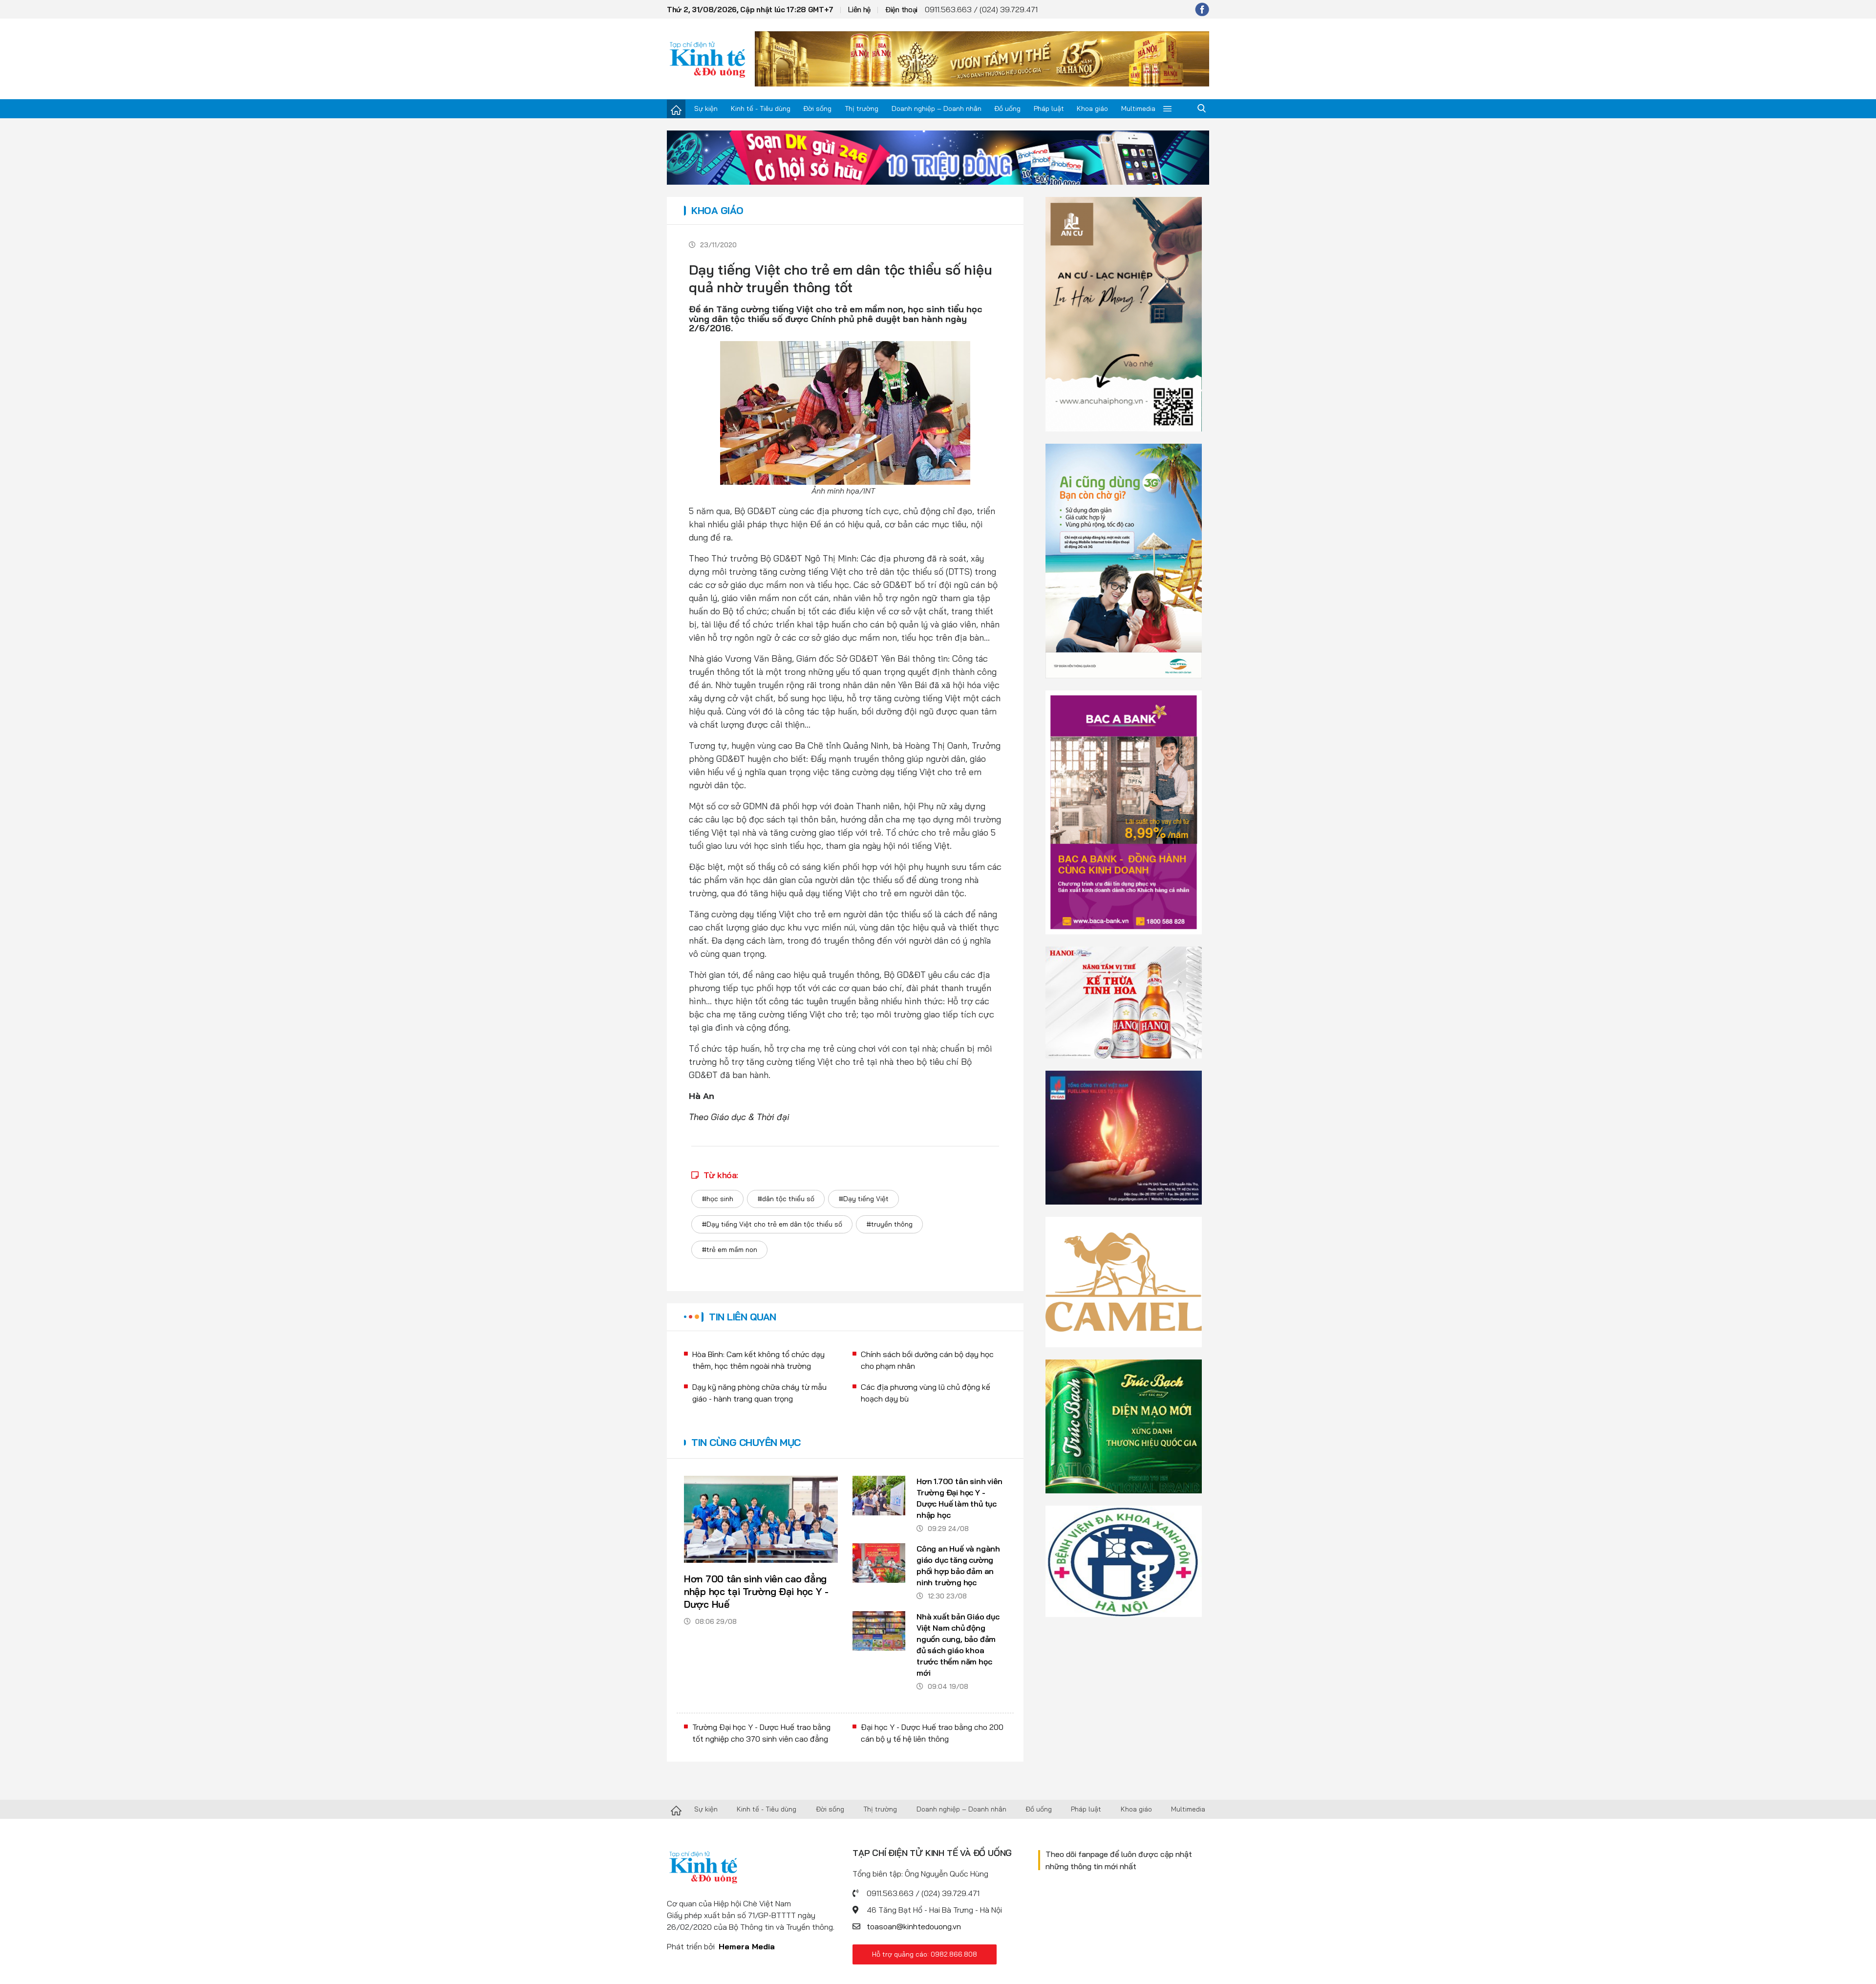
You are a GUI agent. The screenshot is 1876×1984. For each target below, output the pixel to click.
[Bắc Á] (1124, 812)
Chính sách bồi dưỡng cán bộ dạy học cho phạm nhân (927, 1360)
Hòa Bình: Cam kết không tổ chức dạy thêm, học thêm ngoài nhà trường (758, 1360)
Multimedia (1138, 108)
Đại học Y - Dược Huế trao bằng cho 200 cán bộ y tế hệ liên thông (932, 1733)
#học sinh (717, 1199)
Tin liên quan (743, 1317)
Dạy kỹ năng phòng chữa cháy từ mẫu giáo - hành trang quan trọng (759, 1393)
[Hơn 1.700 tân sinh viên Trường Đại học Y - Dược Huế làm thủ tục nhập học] (879, 1496)
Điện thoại (901, 10)
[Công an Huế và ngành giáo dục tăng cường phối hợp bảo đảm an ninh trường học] (879, 1563)
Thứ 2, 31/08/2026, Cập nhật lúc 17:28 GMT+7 (750, 10)
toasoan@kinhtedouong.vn (914, 1926)
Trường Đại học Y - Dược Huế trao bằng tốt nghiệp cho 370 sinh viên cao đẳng (761, 1733)
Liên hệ (859, 10)
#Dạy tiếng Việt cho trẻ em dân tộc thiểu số (772, 1224)
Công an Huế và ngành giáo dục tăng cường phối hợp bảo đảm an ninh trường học (958, 1565)
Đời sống (817, 108)
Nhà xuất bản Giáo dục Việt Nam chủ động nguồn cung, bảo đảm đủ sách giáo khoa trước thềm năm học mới (958, 1645)
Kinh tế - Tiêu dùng (761, 108)
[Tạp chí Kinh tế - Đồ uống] (676, 1810)
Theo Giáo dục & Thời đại (739, 1117)
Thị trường (862, 108)
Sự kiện (706, 108)
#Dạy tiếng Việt (863, 1199)
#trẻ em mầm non (729, 1250)
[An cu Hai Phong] (1124, 313)
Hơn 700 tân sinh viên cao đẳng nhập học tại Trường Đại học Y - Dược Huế (756, 1591)
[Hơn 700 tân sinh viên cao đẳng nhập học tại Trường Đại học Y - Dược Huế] (761, 1519)
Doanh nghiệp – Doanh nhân (937, 108)
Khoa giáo (1092, 108)
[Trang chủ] (676, 109)
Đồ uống (1007, 108)
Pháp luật (1049, 108)
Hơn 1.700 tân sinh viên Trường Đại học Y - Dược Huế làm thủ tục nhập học (959, 1498)
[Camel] (1124, 1281)
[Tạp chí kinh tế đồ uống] (708, 59)
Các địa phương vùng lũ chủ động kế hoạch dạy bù (926, 1393)
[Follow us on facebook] (1202, 9)
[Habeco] (1124, 1002)
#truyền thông (889, 1224)
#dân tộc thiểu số (786, 1199)
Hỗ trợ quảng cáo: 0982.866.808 (925, 1954)
